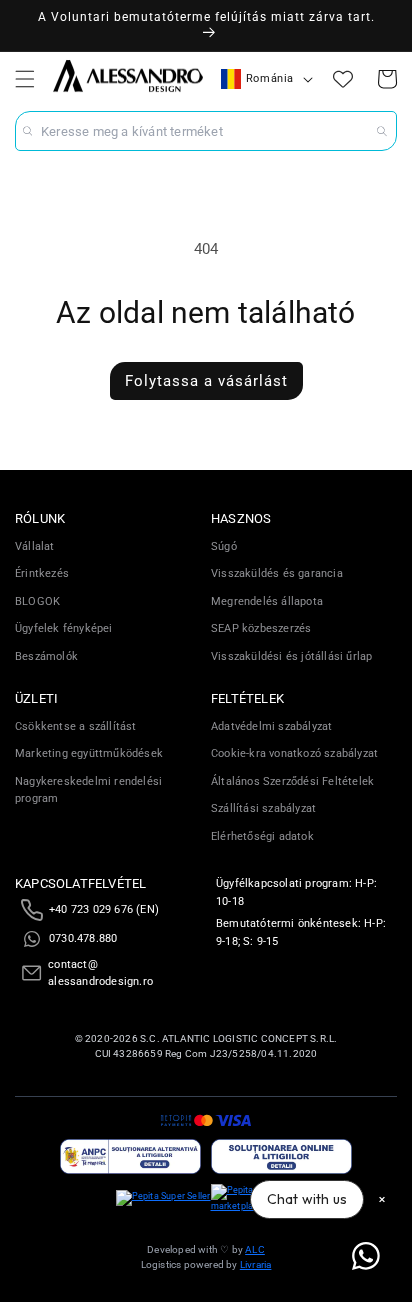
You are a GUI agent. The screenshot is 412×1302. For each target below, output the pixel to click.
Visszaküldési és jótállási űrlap (291, 656)
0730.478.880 (83, 938)
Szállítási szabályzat (263, 808)
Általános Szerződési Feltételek (292, 781)
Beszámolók (46, 656)
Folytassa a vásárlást (206, 381)
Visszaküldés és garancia (277, 573)
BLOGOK (37, 601)
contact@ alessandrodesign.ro (100, 973)
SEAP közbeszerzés (261, 628)
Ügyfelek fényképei (64, 628)
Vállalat (35, 546)
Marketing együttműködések (89, 753)
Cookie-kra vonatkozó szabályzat (294, 753)
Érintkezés (42, 573)
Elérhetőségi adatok (262, 836)
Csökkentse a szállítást (76, 726)
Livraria (256, 1264)
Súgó (224, 546)
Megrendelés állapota (267, 601)
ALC (255, 1249)
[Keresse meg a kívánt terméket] (382, 131)
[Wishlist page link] (343, 79)
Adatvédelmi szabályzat (271, 726)
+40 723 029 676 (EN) (104, 909)
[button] (25, 79)
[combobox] (206, 131)
